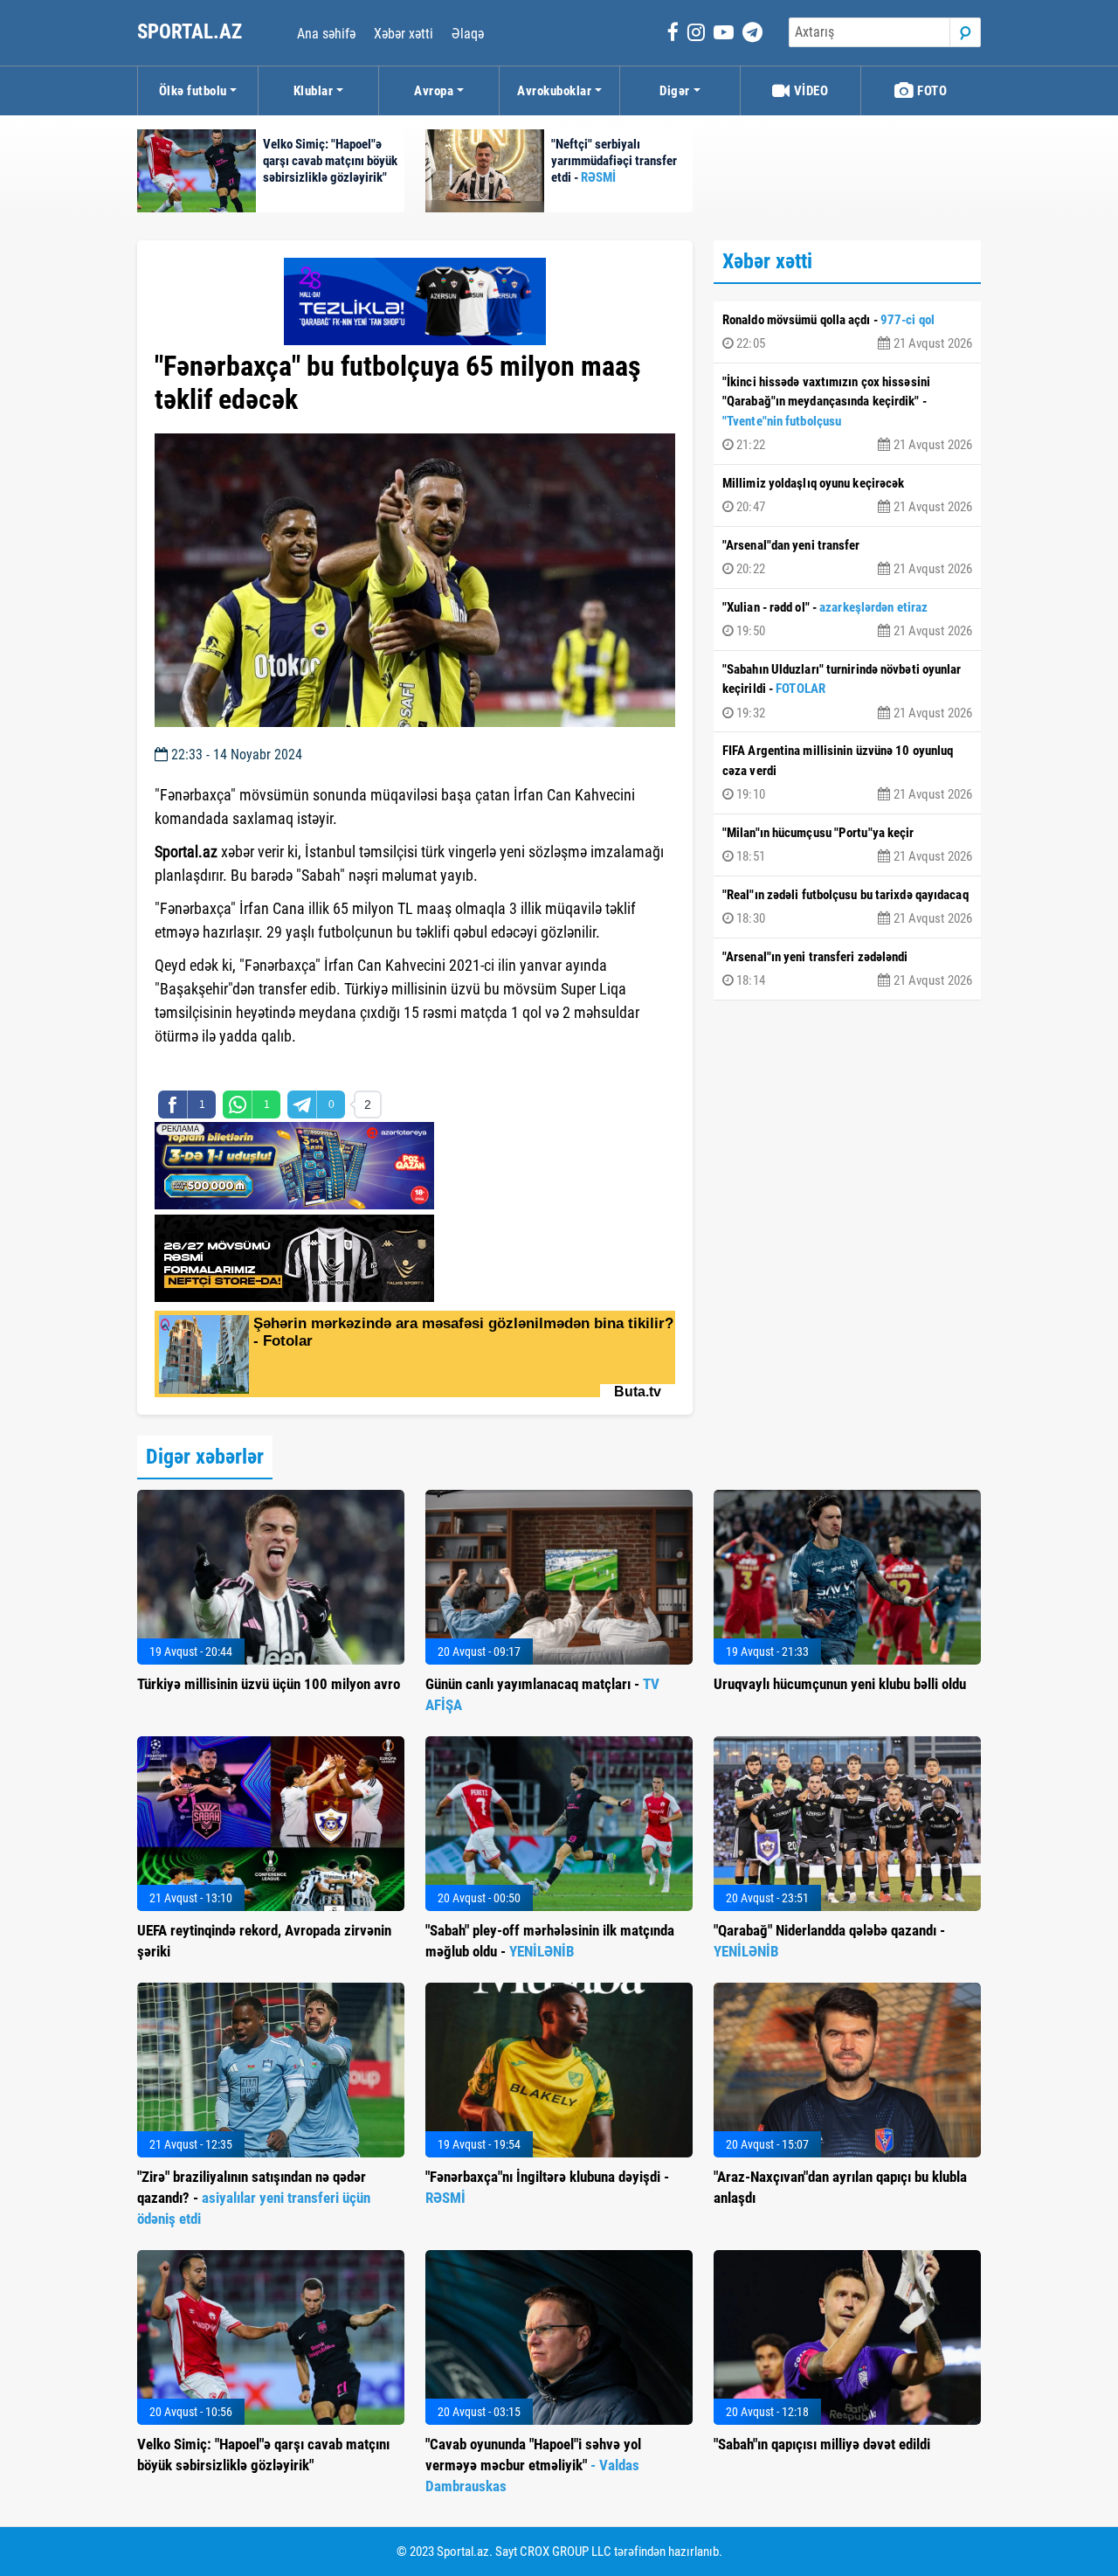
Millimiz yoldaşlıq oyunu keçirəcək (847, 495)
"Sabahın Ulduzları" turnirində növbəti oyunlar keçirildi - (847, 691)
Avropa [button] (434, 91)
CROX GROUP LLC (566, 2552)
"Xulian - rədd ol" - (847, 620)
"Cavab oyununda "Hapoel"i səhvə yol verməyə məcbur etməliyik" (533, 2465)
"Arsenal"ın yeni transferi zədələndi (847, 969)
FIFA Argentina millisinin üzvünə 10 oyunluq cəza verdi (847, 772)
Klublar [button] (314, 91)
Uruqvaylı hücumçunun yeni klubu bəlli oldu (840, 1684)
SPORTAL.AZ (192, 32)
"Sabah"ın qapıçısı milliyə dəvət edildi (822, 2444)
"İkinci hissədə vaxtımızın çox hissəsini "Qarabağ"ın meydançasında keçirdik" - (847, 414)
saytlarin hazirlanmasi (226, 1068)
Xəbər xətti (404, 34)
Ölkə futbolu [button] (193, 91)
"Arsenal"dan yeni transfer (847, 557)
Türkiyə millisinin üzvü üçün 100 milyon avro (269, 1684)
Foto (931, 91)
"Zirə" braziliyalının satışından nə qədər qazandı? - (254, 2198)
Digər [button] (675, 91)
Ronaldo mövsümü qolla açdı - (847, 332)
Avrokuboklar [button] (554, 91)
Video (809, 91)
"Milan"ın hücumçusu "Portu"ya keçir (847, 845)
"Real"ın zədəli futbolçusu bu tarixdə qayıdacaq (847, 907)
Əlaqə (468, 34)
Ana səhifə (326, 34)
